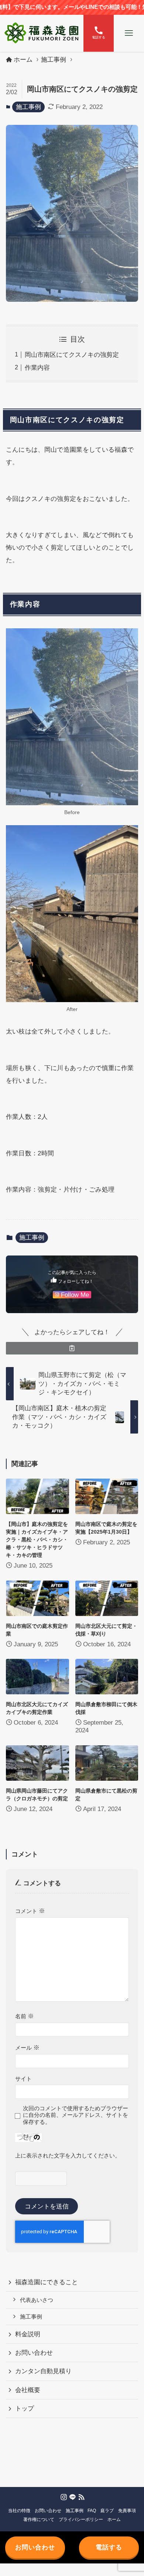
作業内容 (37, 368)
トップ (25, 2408)
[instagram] (63, 2497)
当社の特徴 (19, 2510)
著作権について (39, 2519)
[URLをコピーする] (72, 1348)
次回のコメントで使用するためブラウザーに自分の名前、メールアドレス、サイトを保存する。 (76, 2115)
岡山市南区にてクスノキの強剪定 (72, 355)
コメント (30, 1911)
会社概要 (28, 2390)
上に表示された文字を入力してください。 (68, 2155)
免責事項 (127, 2510)
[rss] (81, 2497)
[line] (72, 2497)
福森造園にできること (47, 2282)
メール (27, 2048)
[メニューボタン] (129, 33)
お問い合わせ (34, 2353)
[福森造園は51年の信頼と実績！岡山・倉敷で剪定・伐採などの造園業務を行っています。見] (42, 33)
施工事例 (28, 107)
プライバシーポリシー (81, 2519)
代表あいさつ (37, 2300)
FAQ (92, 2510)
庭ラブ (107, 2510)
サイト (23, 2079)
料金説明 (28, 2334)
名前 (25, 2016)
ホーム (114, 2519)
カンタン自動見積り (43, 2371)
